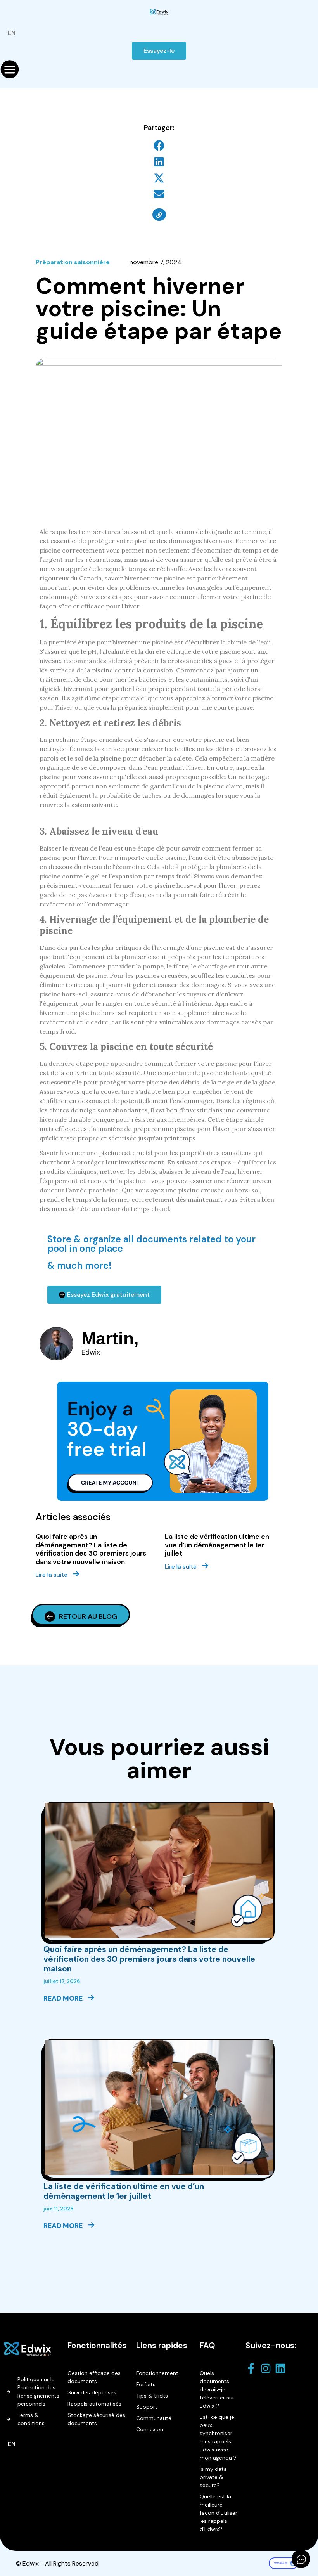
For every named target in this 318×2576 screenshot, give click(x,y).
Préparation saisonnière (73, 262)
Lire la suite (52, 1575)
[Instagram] (268, 2368)
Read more (64, 1998)
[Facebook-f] (253, 2368)
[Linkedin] (282, 2368)
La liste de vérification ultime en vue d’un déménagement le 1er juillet (217, 1545)
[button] (159, 146)
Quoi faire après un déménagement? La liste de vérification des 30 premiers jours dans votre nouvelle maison (91, 1549)
